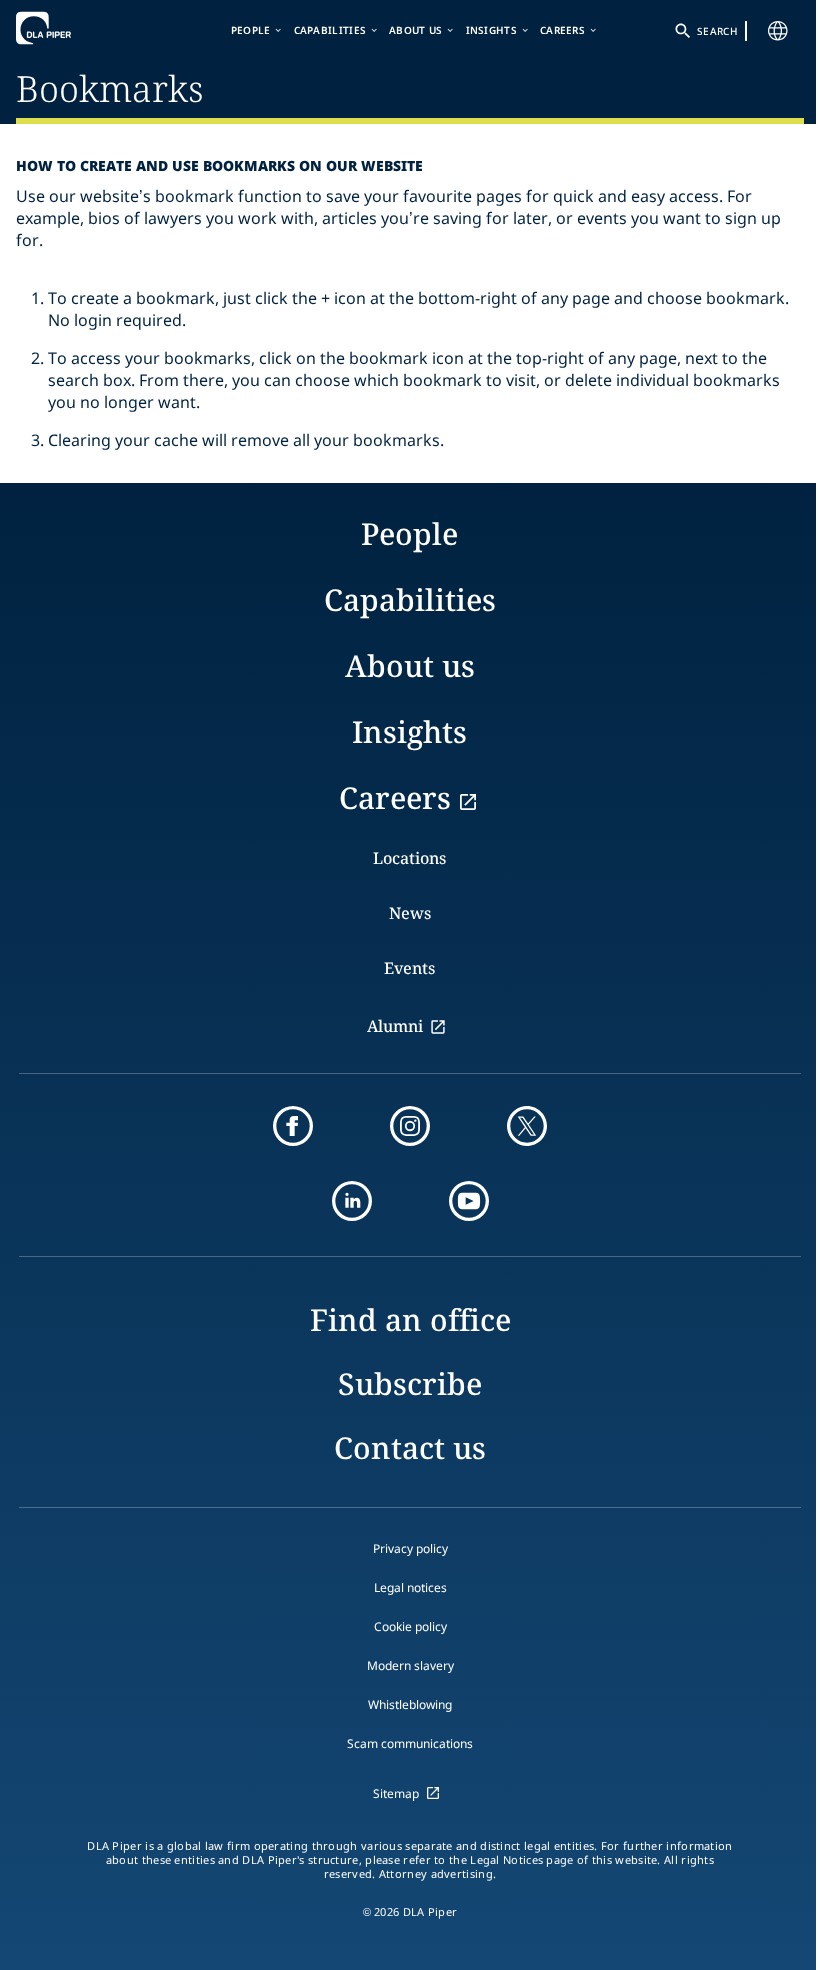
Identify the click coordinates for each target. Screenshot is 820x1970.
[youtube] (469, 1201)
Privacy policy (410, 1548)
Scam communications (410, 1743)
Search (717, 31)
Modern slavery (410, 1665)
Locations (409, 858)
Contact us (410, 1447)
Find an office (410, 1319)
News (410, 913)
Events (409, 968)
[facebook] (293, 1126)
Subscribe (410, 1383)
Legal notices (410, 1587)
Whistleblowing (410, 1704)
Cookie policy (410, 1626)
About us (415, 30)
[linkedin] (352, 1201)
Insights (491, 30)
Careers (562, 30)
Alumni (395, 1026)
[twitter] (527, 1126)
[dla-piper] (77, 28)
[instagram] (410, 1126)
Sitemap (396, 1793)
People (251, 30)
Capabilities (330, 30)
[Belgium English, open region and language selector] (778, 31)
